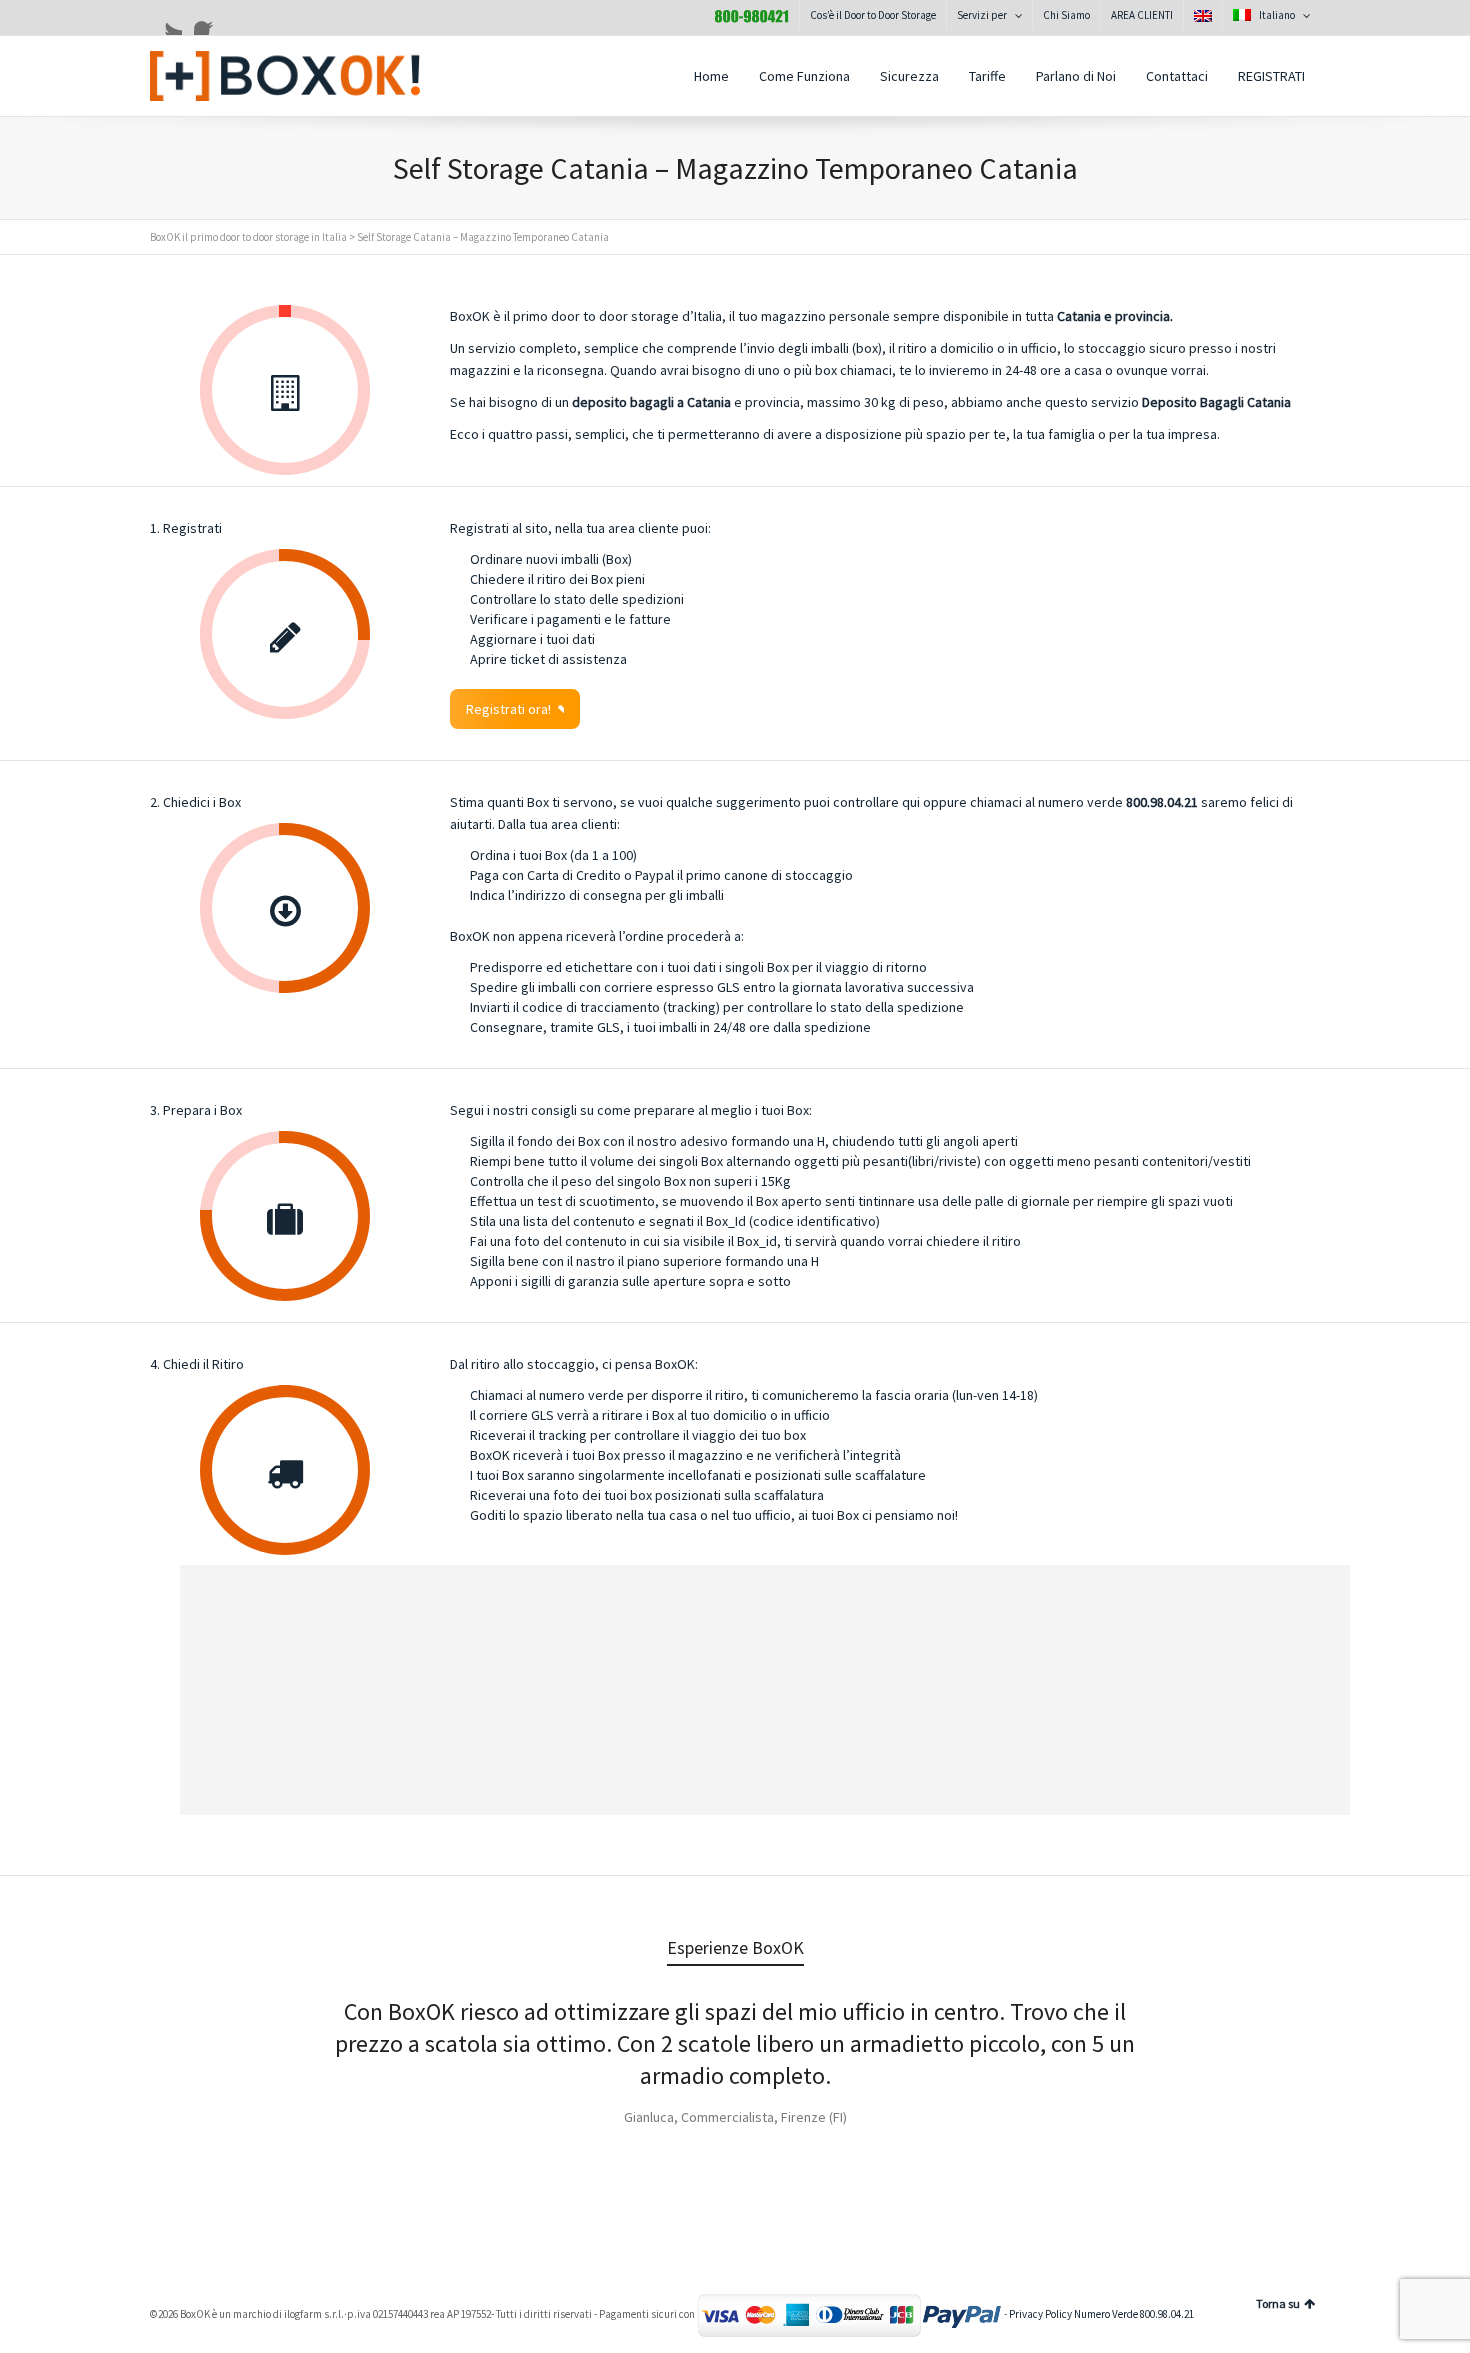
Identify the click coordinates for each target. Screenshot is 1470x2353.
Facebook (210, 19)
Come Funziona (804, 76)
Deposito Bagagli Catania (1216, 402)
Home (711, 76)
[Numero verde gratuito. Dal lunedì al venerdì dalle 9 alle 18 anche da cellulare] (751, 15)
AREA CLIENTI (1142, 15)
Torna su (1278, 2303)
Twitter (166, 19)
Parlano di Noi (1076, 76)
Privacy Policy (1040, 2315)
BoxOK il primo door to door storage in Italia (248, 237)
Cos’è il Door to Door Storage (873, 15)
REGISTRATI (1271, 76)
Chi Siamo (1066, 15)
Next (1282, 2039)
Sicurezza (909, 76)
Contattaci (1177, 76)
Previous (188, 2039)
